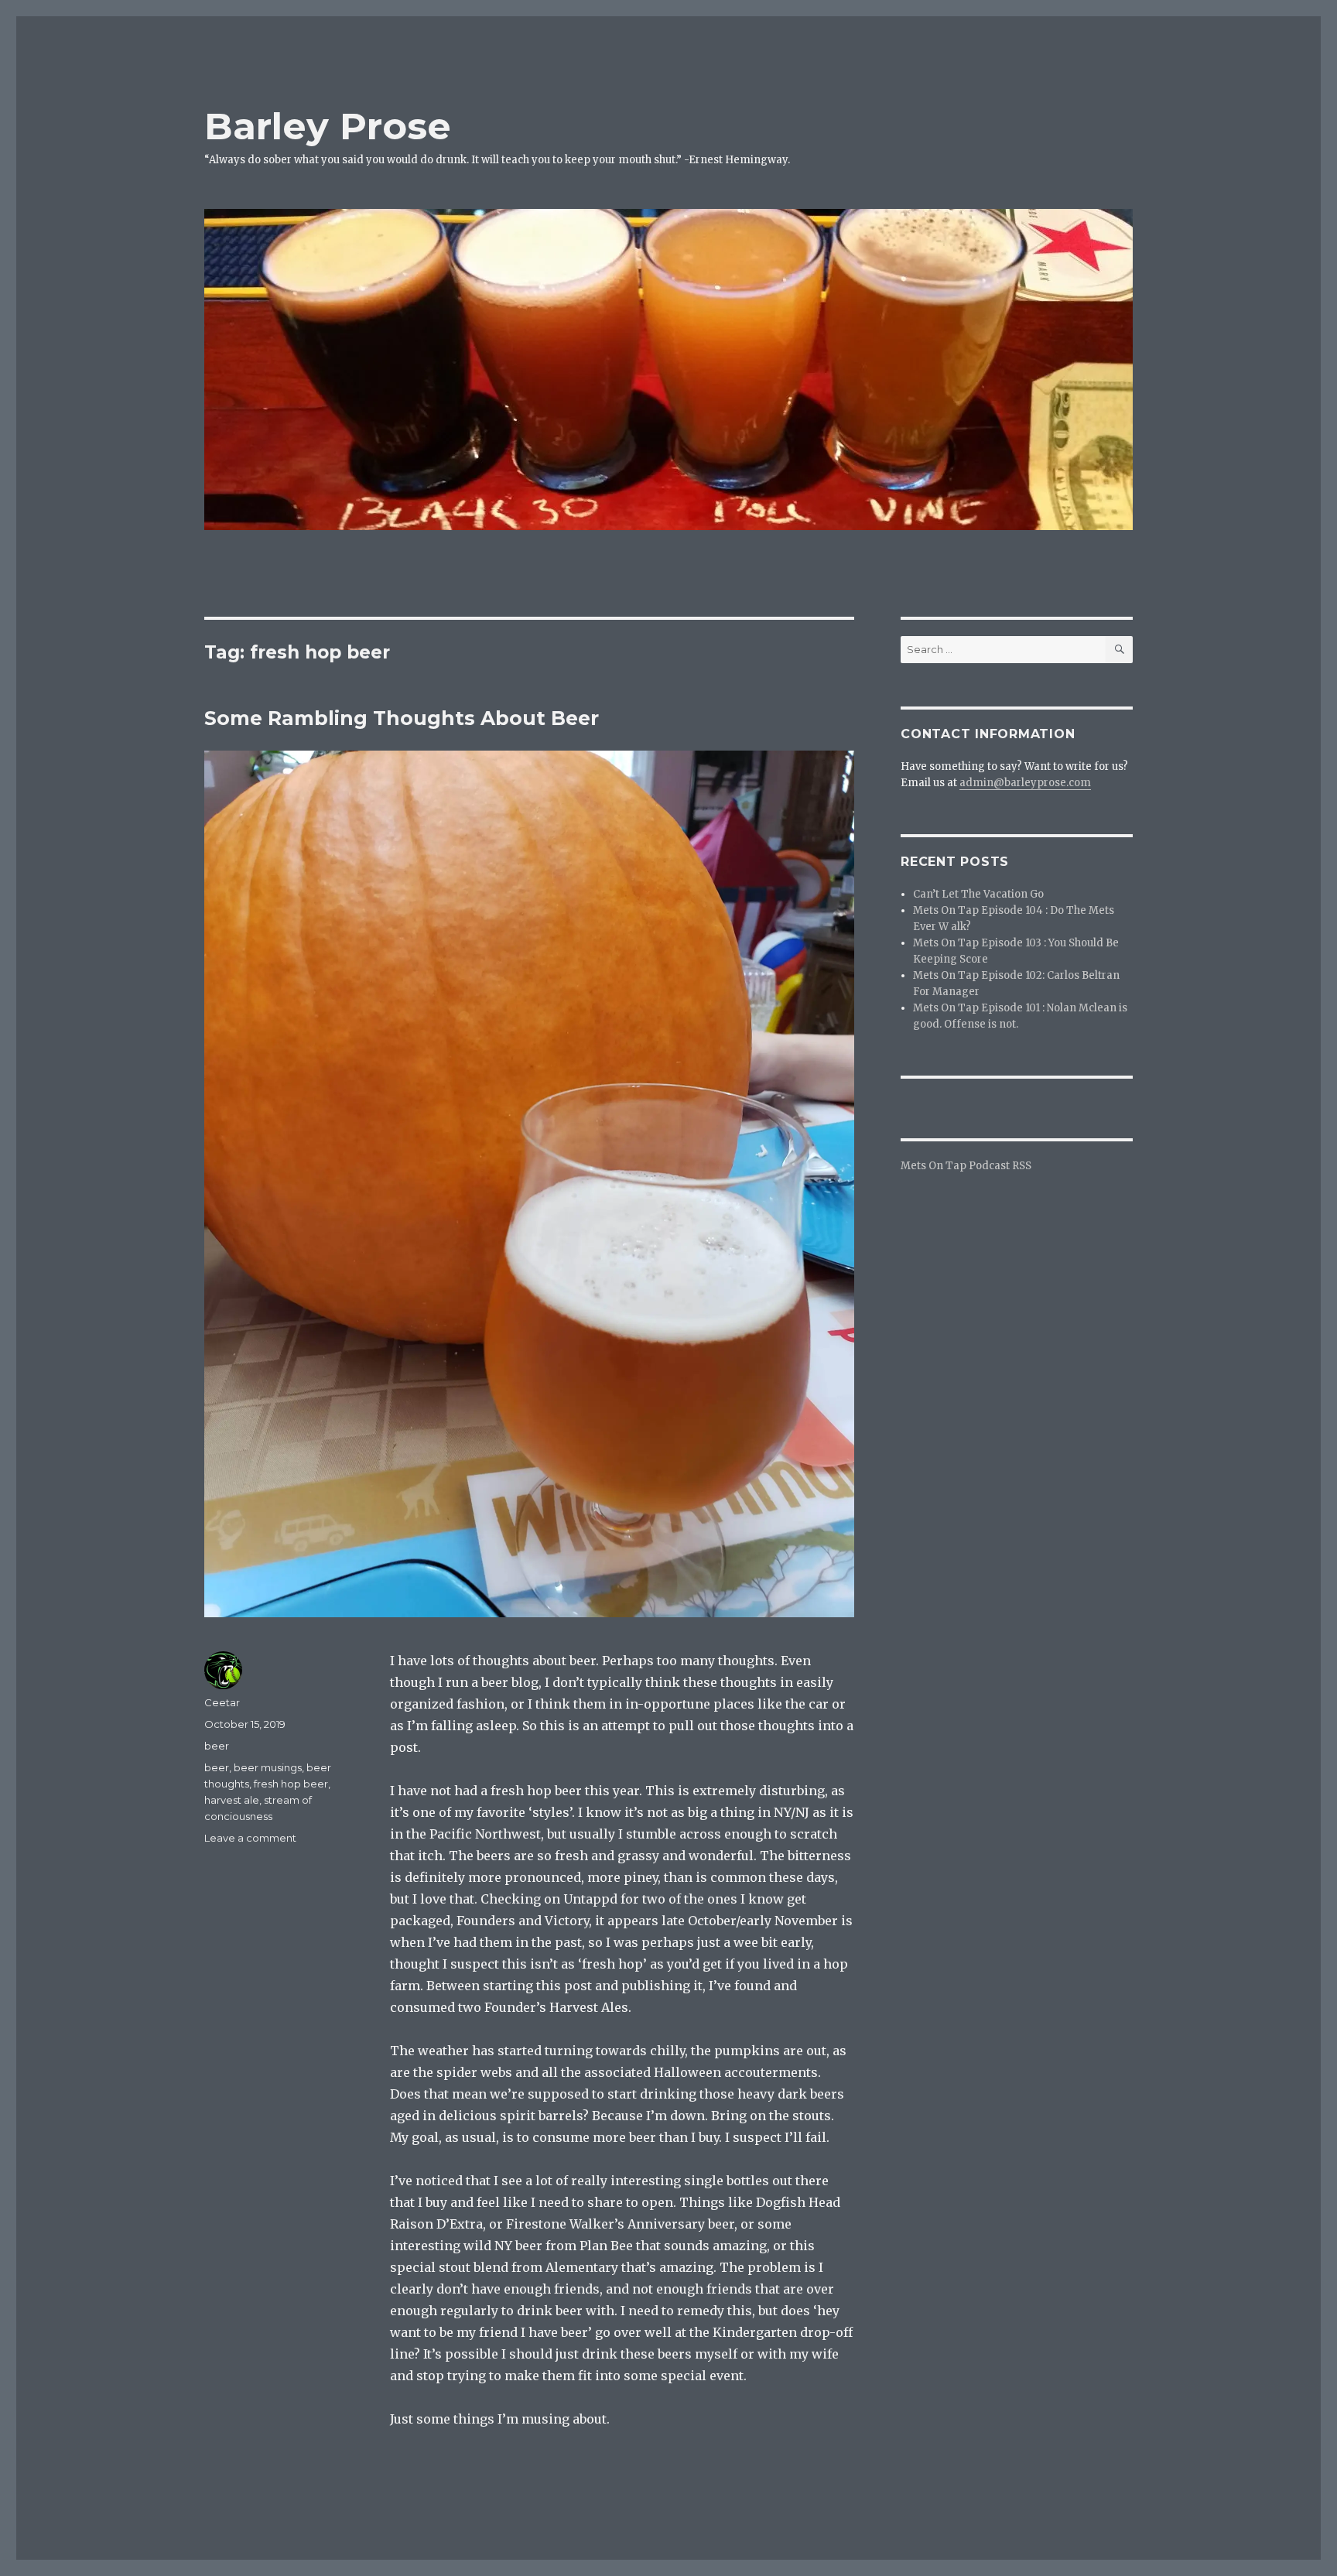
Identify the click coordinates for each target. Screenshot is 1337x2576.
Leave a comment (250, 1838)
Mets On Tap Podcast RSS (966, 1166)
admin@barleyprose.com (1025, 783)
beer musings (268, 1767)
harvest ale (232, 1800)
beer (217, 1746)
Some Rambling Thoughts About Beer (402, 718)
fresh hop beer (291, 1784)
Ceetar (222, 1702)
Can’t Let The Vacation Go (978, 894)
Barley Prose (328, 126)
